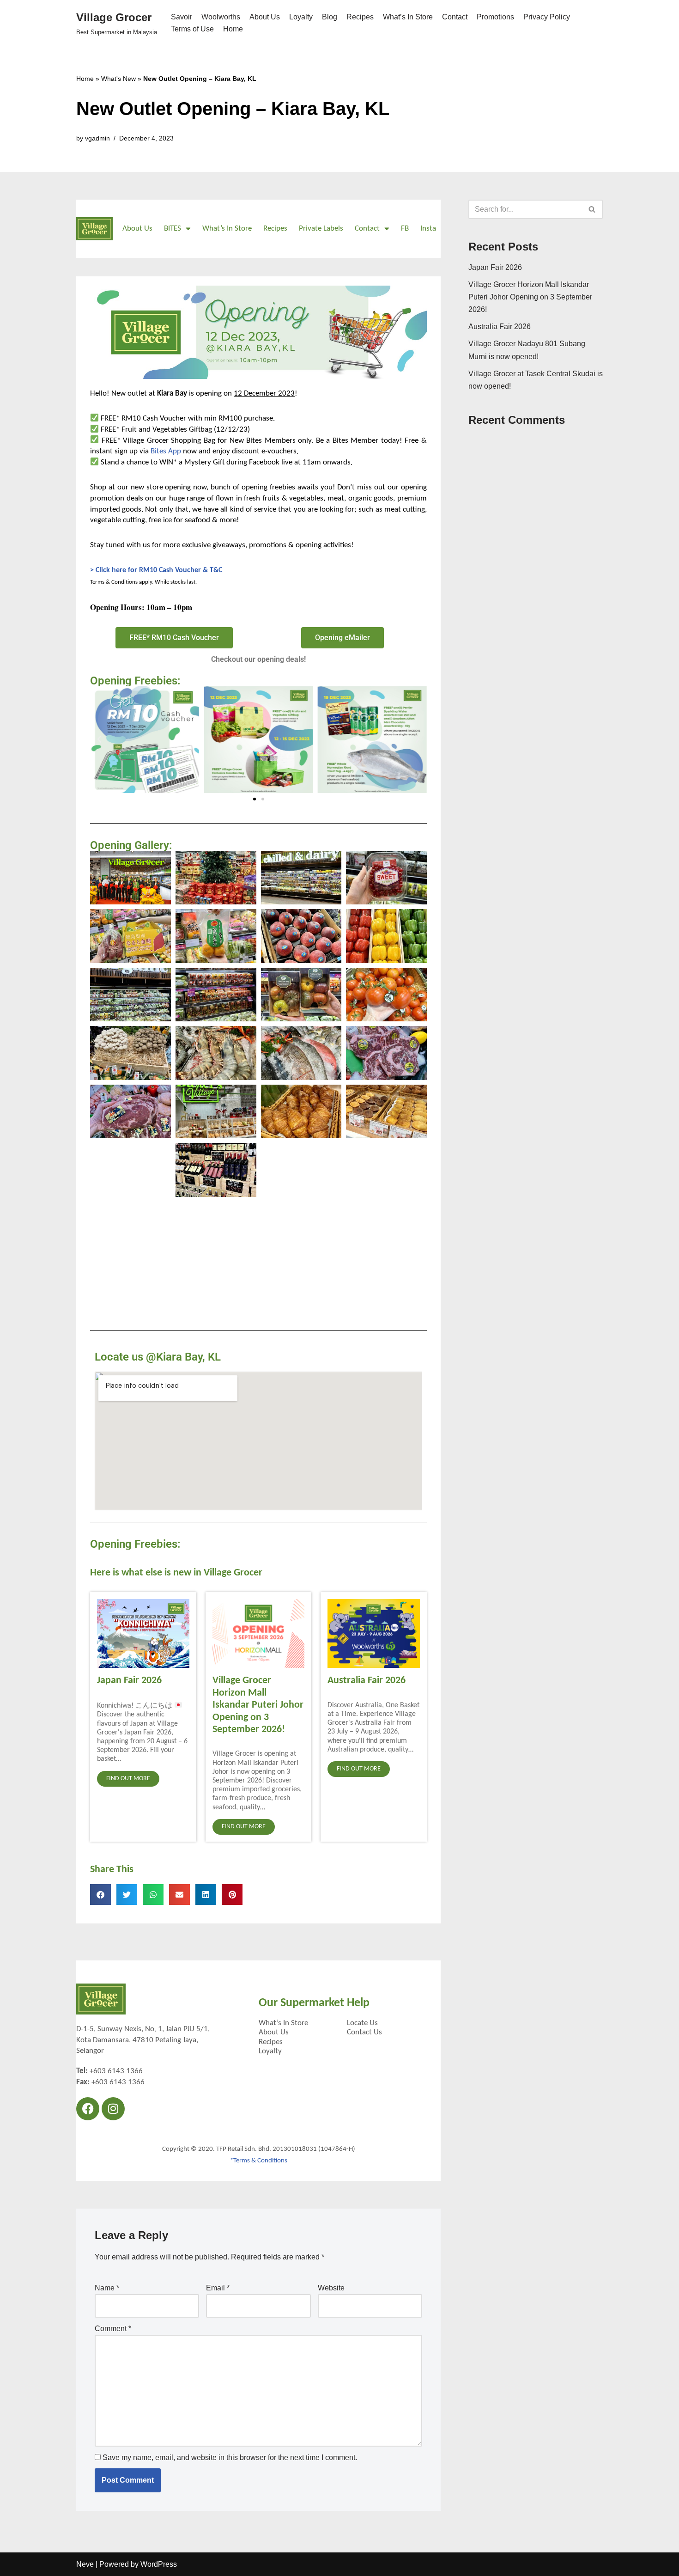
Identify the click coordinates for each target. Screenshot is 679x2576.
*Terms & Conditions (259, 2161)
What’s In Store (408, 17)
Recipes (360, 17)
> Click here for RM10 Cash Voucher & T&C (156, 570)
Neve (85, 2564)
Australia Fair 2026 (367, 1681)
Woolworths (221, 17)
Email (218, 2288)
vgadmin (97, 138)
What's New (118, 79)
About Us (265, 17)
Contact (455, 17)
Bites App (166, 451)
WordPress (159, 2564)
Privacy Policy (547, 17)
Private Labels (321, 229)
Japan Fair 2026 (129, 1681)
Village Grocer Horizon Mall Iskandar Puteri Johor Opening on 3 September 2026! (258, 1705)
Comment (113, 2329)
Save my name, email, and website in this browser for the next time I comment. (230, 2457)
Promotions (495, 17)
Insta (428, 229)
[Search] (592, 209)
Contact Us (364, 2032)
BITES (173, 229)
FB (405, 229)
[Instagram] (113, 2109)
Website (331, 2288)
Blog (330, 17)
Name (107, 2288)
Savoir (182, 17)
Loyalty (301, 17)
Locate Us (362, 2023)
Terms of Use (192, 29)
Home (233, 29)
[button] (99, 739)
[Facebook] (88, 2109)
